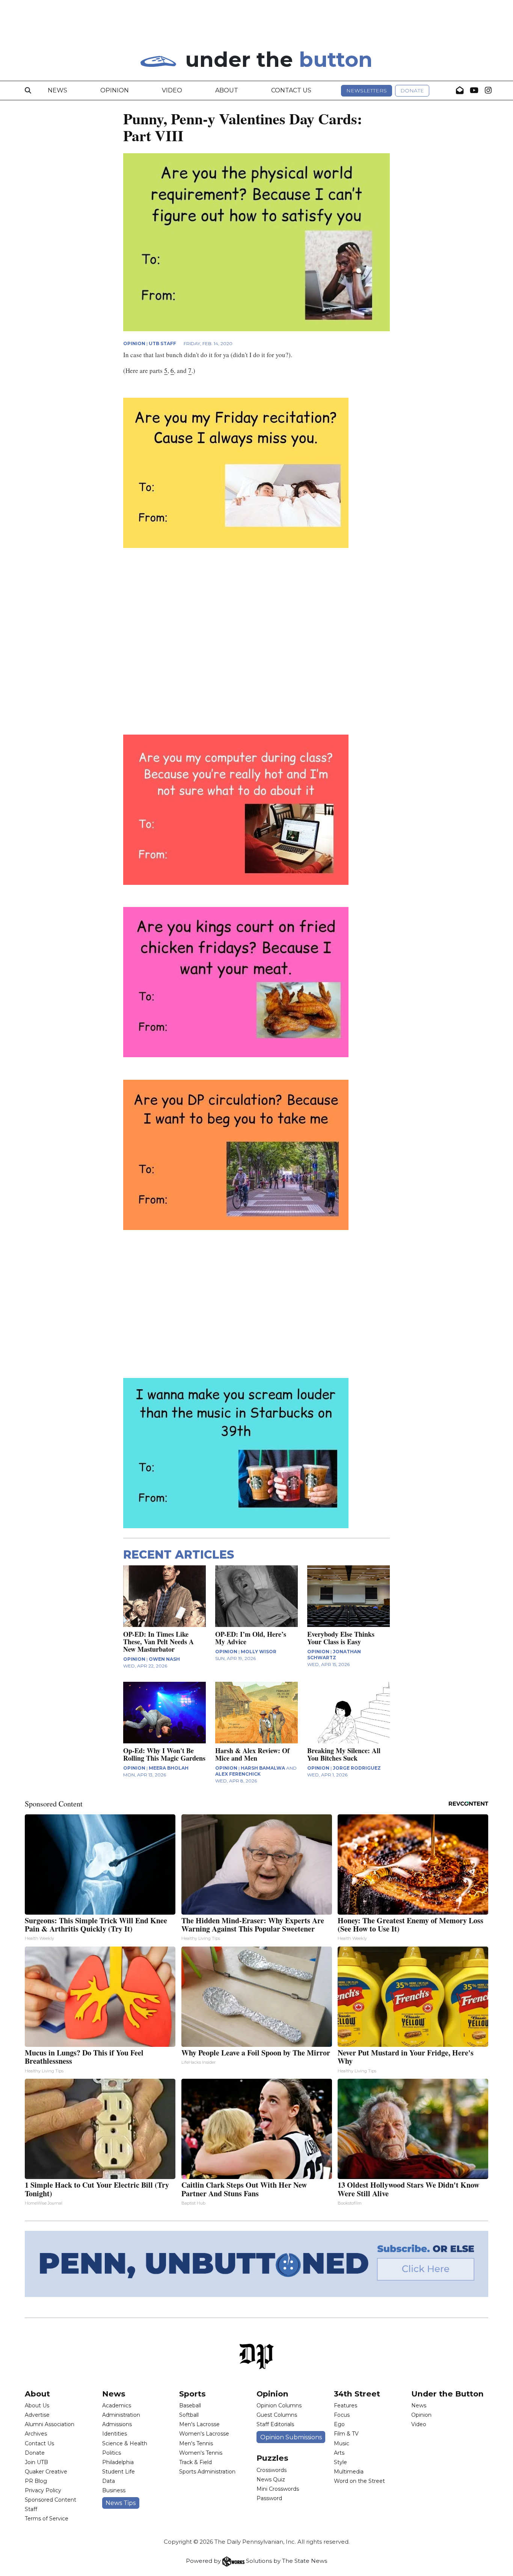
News (57, 90)
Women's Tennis (201, 2453)
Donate (412, 91)
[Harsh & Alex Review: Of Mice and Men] (256, 1713)
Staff (31, 2509)
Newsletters (367, 91)
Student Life (118, 2472)
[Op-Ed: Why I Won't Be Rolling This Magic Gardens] (164, 1713)
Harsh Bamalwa (263, 1768)
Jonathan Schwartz (334, 1655)
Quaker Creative (46, 2472)
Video (172, 90)
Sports (192, 2394)
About (227, 90)
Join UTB (36, 2462)
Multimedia (349, 2472)
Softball (189, 2415)
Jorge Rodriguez (357, 1768)
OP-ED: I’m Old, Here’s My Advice (251, 1638)
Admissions (117, 2424)
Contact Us (291, 90)
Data (109, 2481)
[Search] (28, 91)
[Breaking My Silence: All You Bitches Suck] (349, 1713)
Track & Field (195, 2462)
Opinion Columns (279, 2405)
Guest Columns (277, 2415)
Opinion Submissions (291, 2437)
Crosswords (272, 2470)
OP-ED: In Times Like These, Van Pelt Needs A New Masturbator (158, 1642)
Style (340, 2462)
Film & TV (346, 2434)
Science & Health (125, 2443)
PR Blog (36, 2481)
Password (269, 2498)
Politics (112, 2453)
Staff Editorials (275, 2424)
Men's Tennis (196, 2443)
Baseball (190, 2405)
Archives (36, 2434)
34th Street (357, 2394)
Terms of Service (47, 2519)
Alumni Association (50, 2424)
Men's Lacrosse (199, 2424)
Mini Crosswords (278, 2489)
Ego (339, 2424)
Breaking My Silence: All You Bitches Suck (344, 1754)
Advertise (37, 2415)
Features (346, 2405)
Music (342, 2443)
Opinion (115, 90)
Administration (121, 2415)
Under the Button (447, 2394)
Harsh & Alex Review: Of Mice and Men (252, 1754)
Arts (339, 2453)
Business (114, 2490)
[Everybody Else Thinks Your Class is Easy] (349, 1596)
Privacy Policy (43, 2490)
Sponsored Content (51, 2500)
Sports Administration (207, 2472)
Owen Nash (164, 1659)
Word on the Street (359, 2481)
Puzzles (272, 2458)
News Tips (121, 2503)
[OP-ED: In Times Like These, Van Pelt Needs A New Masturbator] (164, 1596)
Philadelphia (118, 2462)
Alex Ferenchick (238, 1774)
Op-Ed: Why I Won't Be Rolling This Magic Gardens (164, 1754)
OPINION (134, 343)
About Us (37, 2405)
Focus (342, 2415)
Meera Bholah (169, 1768)
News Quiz (271, 2479)
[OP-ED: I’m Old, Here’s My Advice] (256, 1596)
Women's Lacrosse (204, 2434)
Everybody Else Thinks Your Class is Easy (341, 1638)
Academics (117, 2405)
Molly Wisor (259, 1652)
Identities (115, 2434)
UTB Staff (162, 343)
